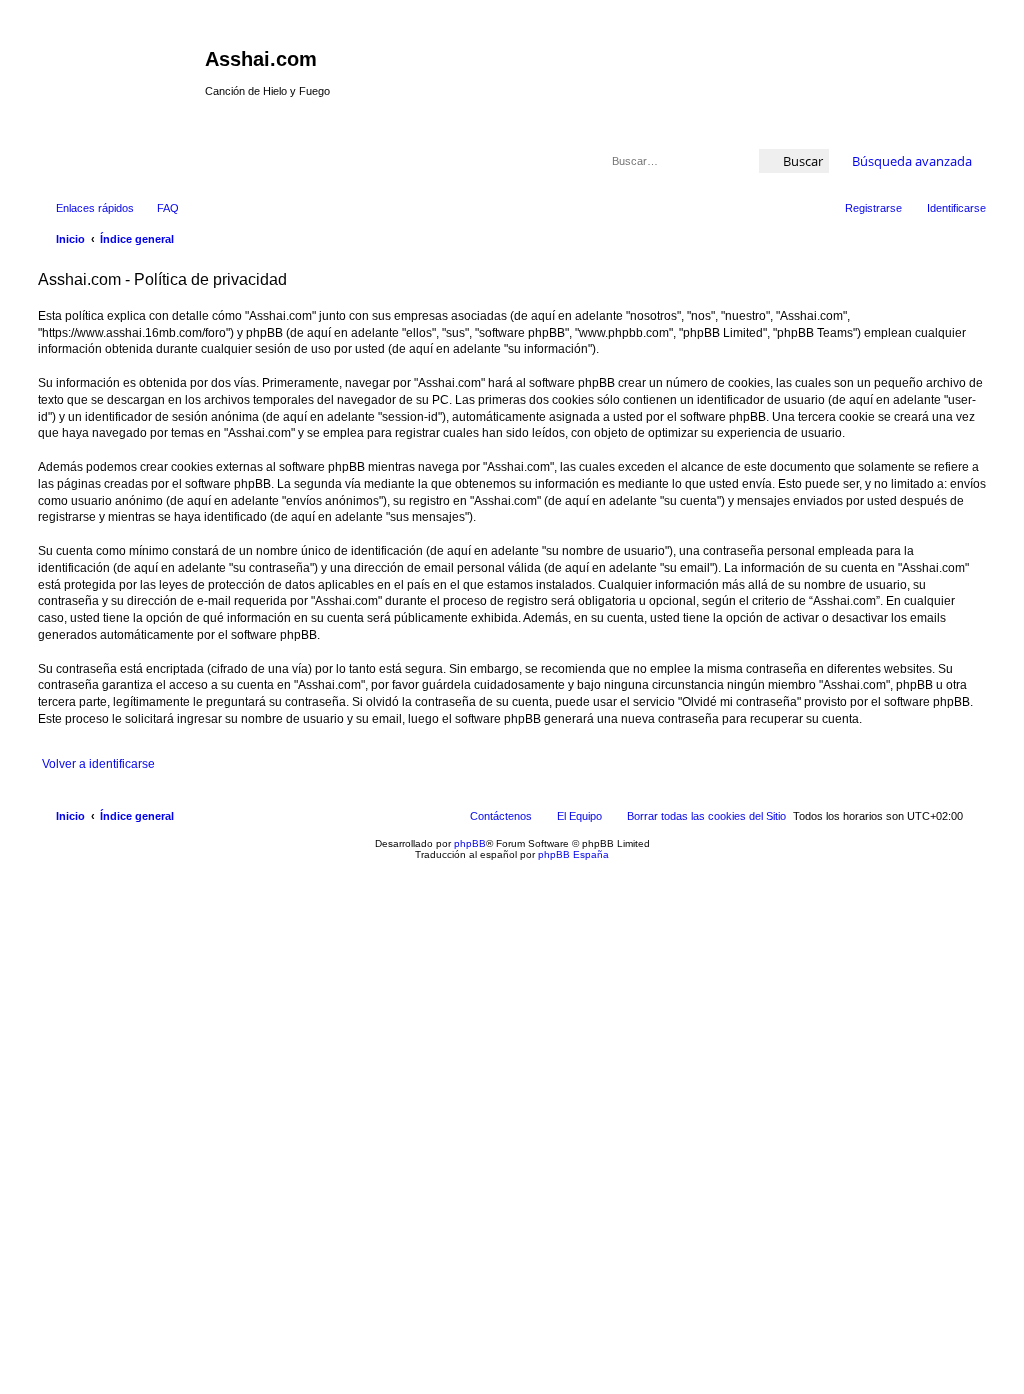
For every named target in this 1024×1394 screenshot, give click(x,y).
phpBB (470, 843)
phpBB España (573, 854)
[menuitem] (159, 208)
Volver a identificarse (98, 764)
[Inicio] (119, 65)
